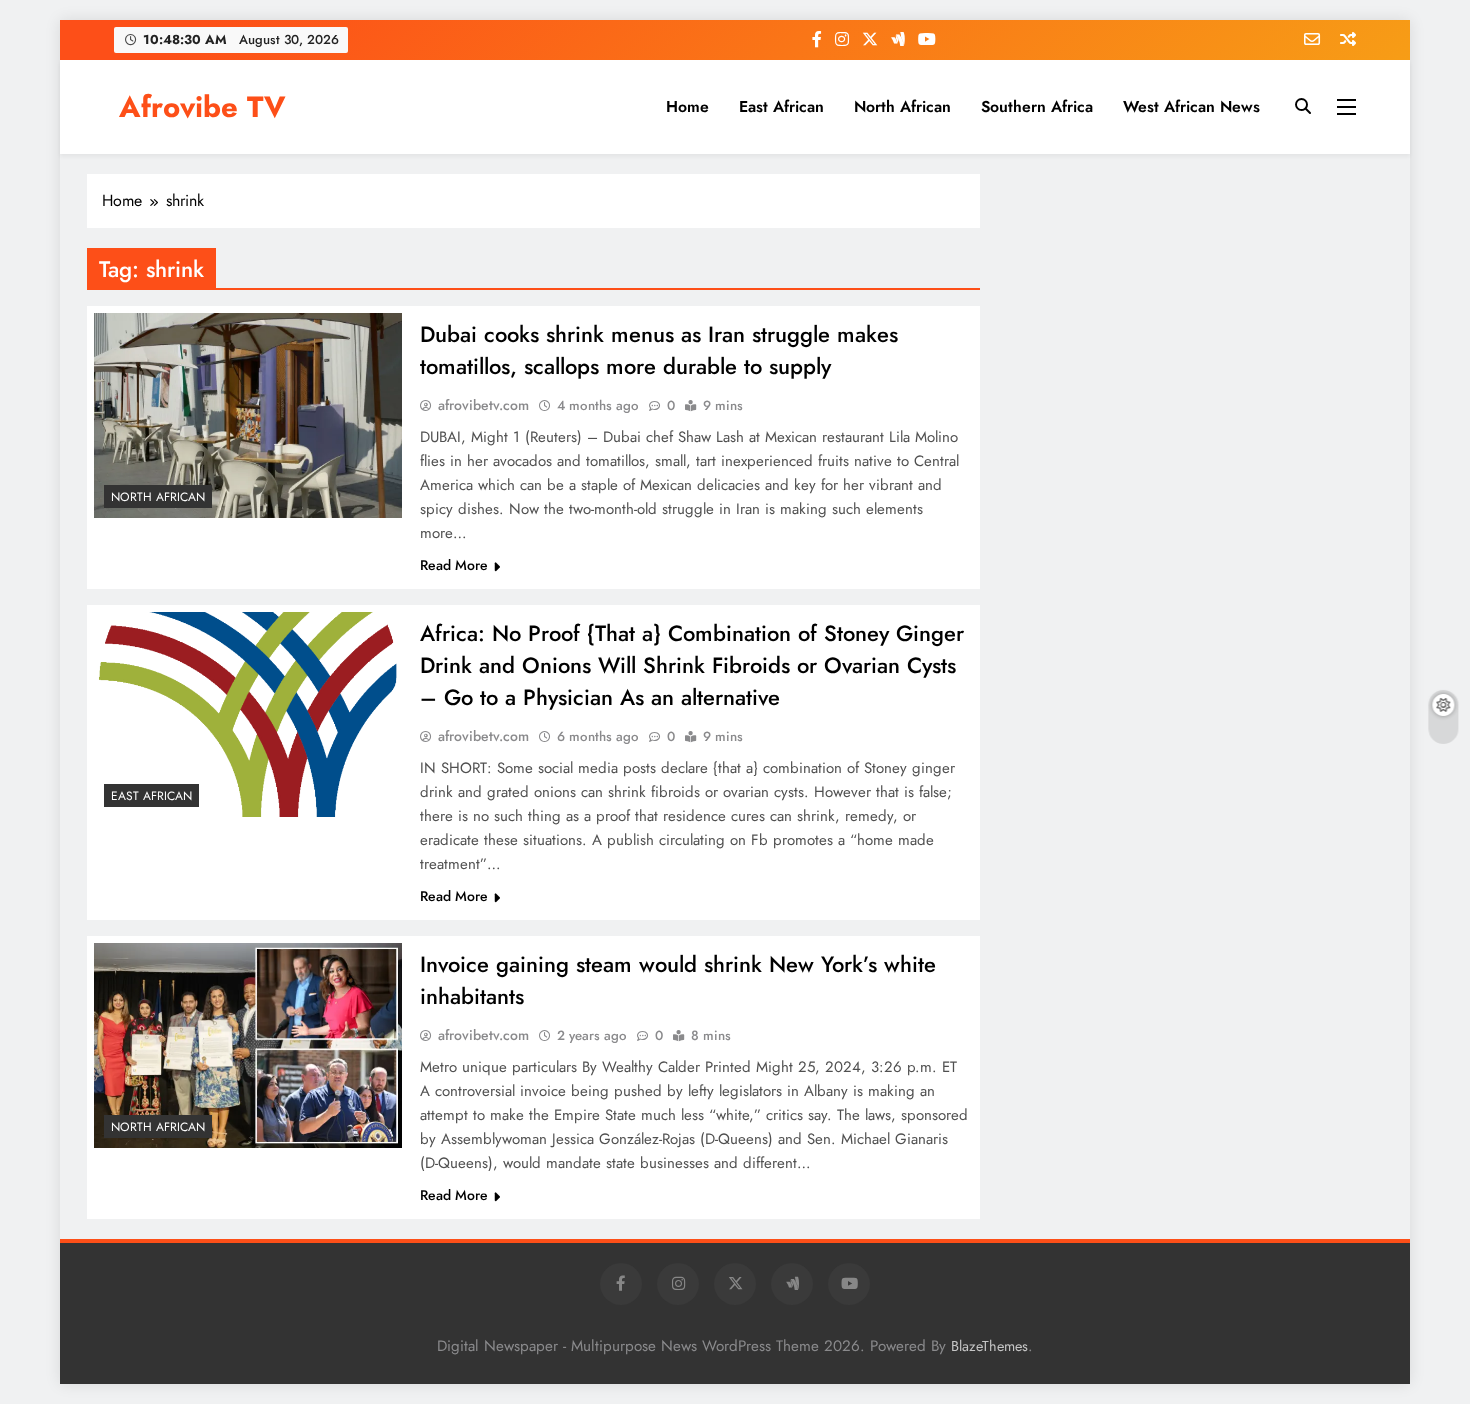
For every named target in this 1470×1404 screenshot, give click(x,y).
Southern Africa (1037, 106)
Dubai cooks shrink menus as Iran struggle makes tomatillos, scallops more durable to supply (659, 350)
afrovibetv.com (483, 405)
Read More (454, 565)
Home (687, 106)
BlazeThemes (989, 1346)
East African (781, 106)
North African (902, 106)
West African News (1191, 106)
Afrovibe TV (202, 107)
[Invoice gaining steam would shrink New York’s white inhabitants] (248, 1045)
